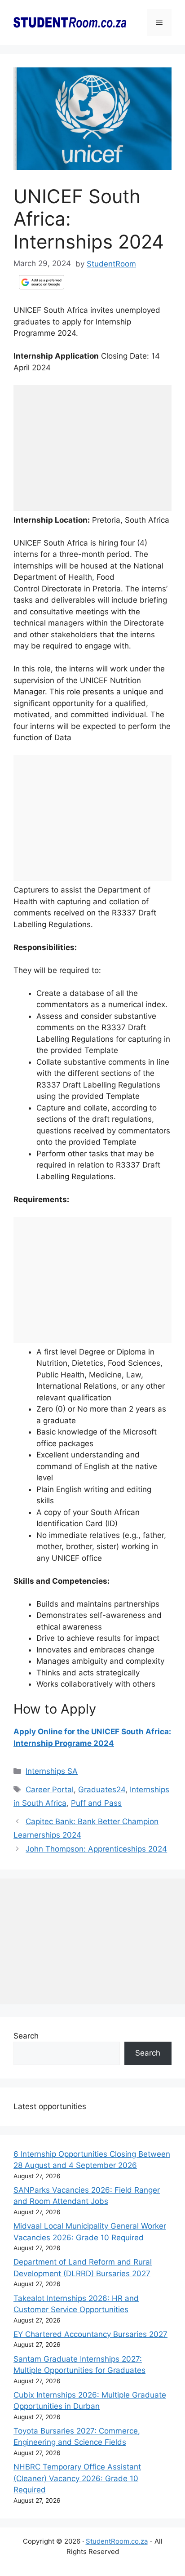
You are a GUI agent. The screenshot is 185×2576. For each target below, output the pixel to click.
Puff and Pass (96, 1803)
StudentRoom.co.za (117, 2541)
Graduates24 (102, 1790)
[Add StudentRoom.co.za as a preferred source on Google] (42, 282)
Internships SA (52, 1771)
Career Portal (50, 1790)
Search (26, 2036)
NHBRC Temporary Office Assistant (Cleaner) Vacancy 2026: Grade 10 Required (77, 2478)
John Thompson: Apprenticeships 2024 (96, 1849)
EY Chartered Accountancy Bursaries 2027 (90, 2334)
